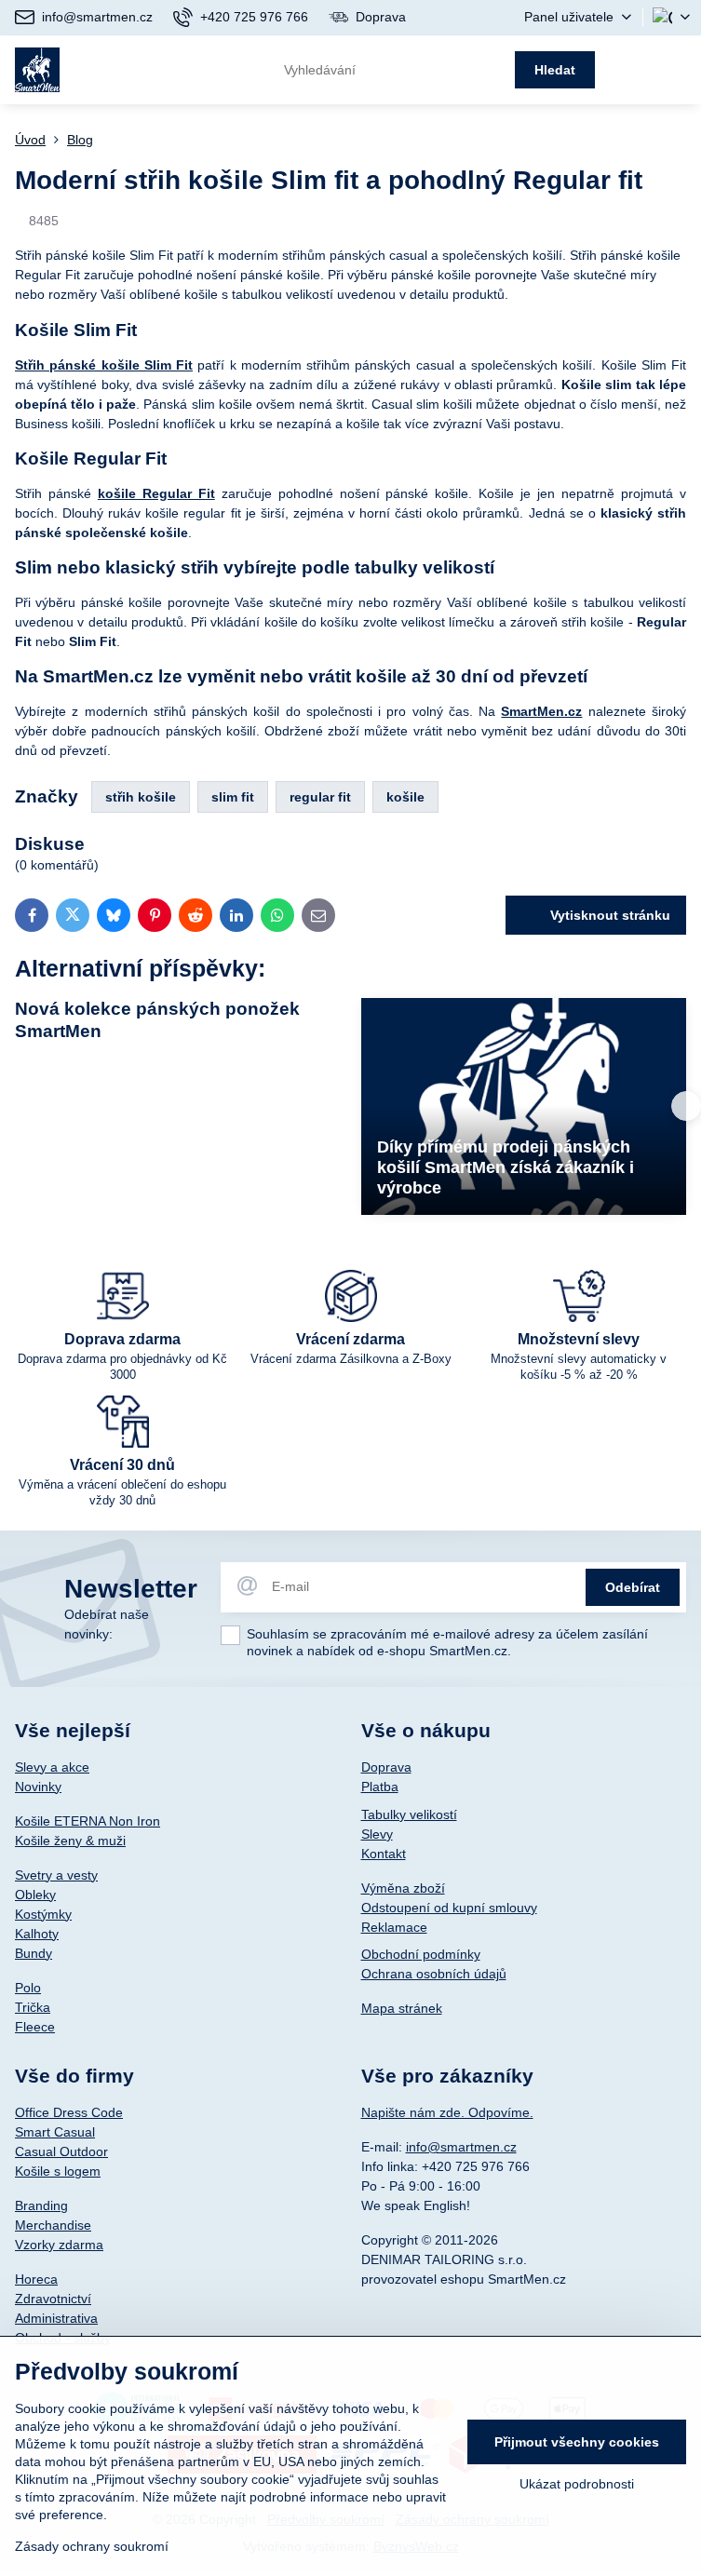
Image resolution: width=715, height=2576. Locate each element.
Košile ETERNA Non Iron (88, 1821)
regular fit (320, 797)
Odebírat (633, 1587)
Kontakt (384, 1854)
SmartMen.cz (541, 711)
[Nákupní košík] (633, 70)
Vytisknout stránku (608, 915)
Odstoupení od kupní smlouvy (449, 1908)
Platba (380, 1787)
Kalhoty (37, 1934)
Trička (33, 2007)
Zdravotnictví (53, 2299)
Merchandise (53, 2225)
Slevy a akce (52, 1767)
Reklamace (394, 1927)
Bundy (34, 1953)
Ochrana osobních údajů (434, 1974)
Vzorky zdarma (59, 2245)
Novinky (38, 1787)
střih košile (141, 797)
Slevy (377, 1834)
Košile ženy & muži (70, 1841)
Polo (28, 1988)
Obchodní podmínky (421, 1954)
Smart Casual (55, 2132)
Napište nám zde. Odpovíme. (447, 2112)
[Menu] (679, 70)
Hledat (555, 70)
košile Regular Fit (156, 493)
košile (405, 797)
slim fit (233, 797)
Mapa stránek (402, 2008)
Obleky (35, 1895)
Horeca (36, 2279)
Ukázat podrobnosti (577, 2484)
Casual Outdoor (61, 2151)
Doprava (386, 1767)
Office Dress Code (69, 2112)
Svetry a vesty (56, 1875)
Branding (41, 2205)
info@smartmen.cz (461, 2147)
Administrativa (56, 2318)
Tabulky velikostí (409, 1814)
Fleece (35, 2027)
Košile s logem (58, 2171)
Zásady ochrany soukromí (92, 2546)
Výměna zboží (403, 1888)
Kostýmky (43, 1914)
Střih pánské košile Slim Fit (104, 365)
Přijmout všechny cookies (577, 2442)
